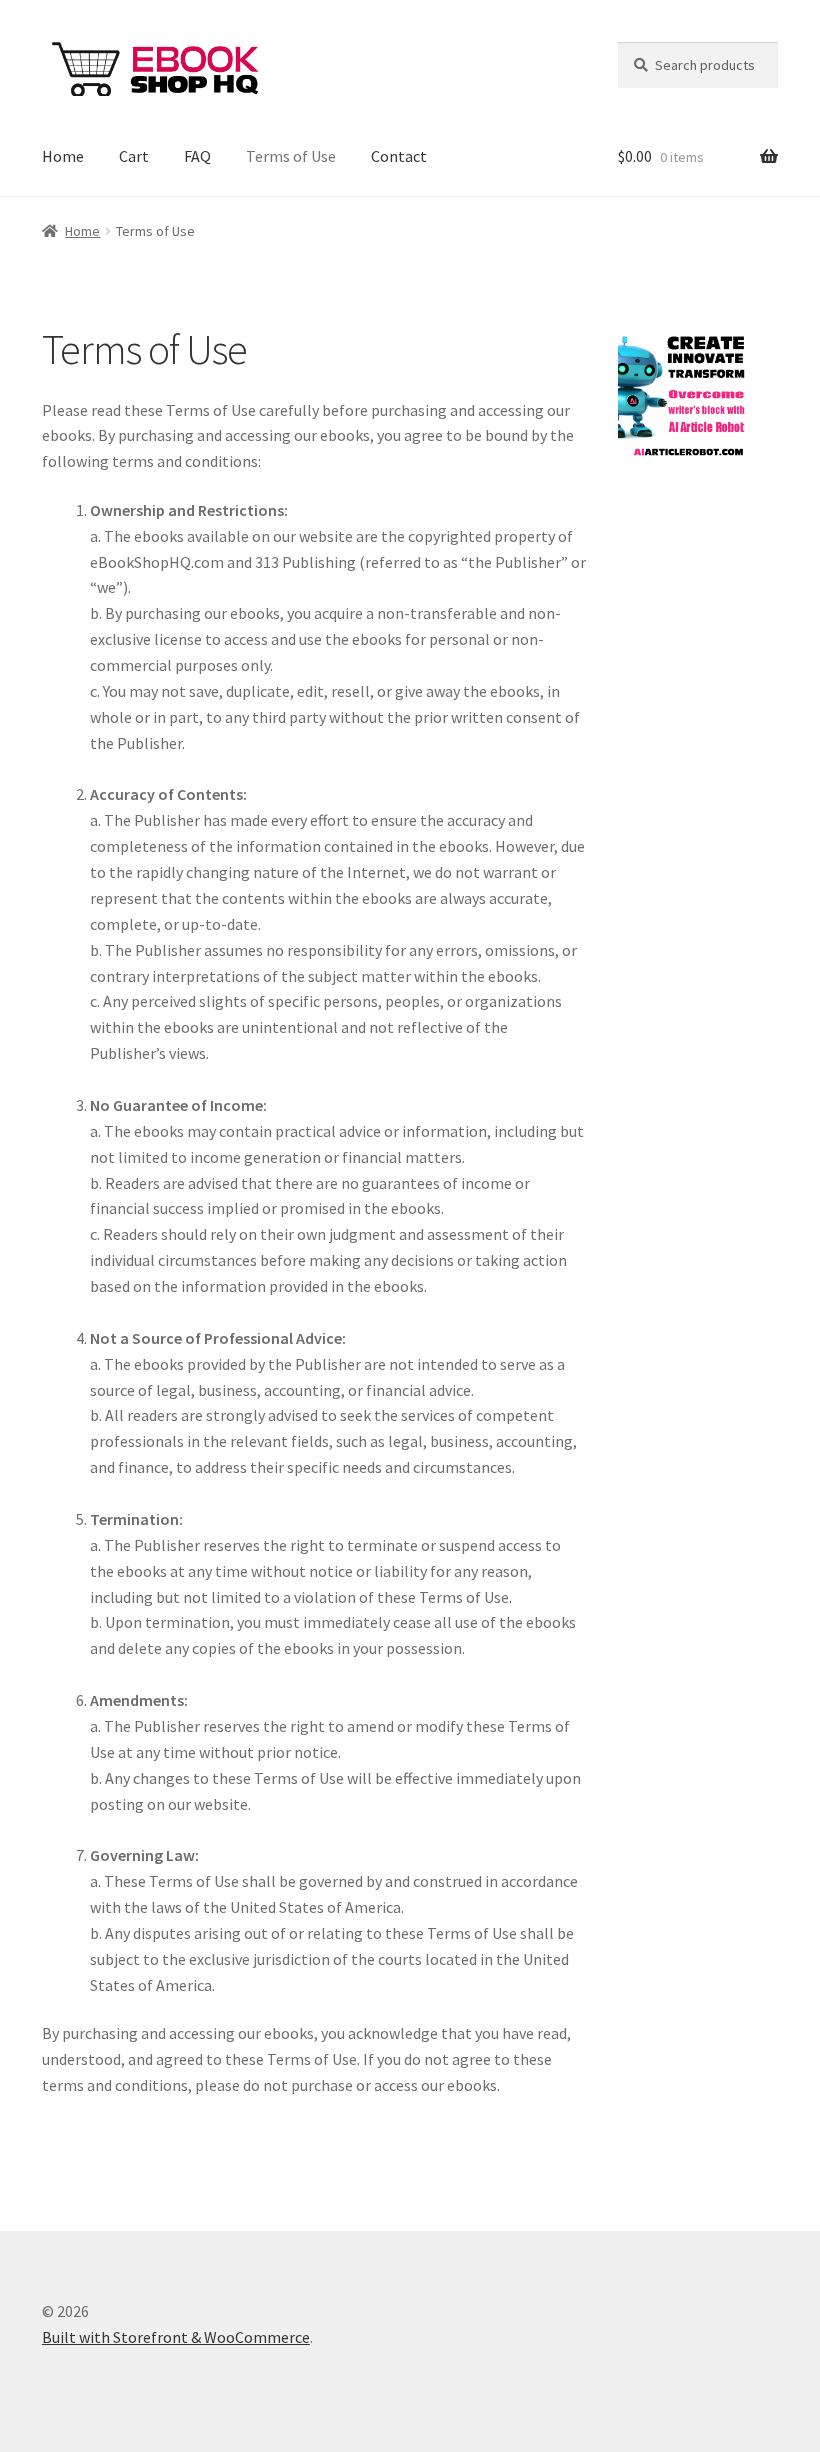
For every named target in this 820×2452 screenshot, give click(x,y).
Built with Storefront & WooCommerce (176, 2337)
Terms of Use (291, 156)
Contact (399, 156)
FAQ (197, 156)
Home (63, 156)
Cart (134, 156)
